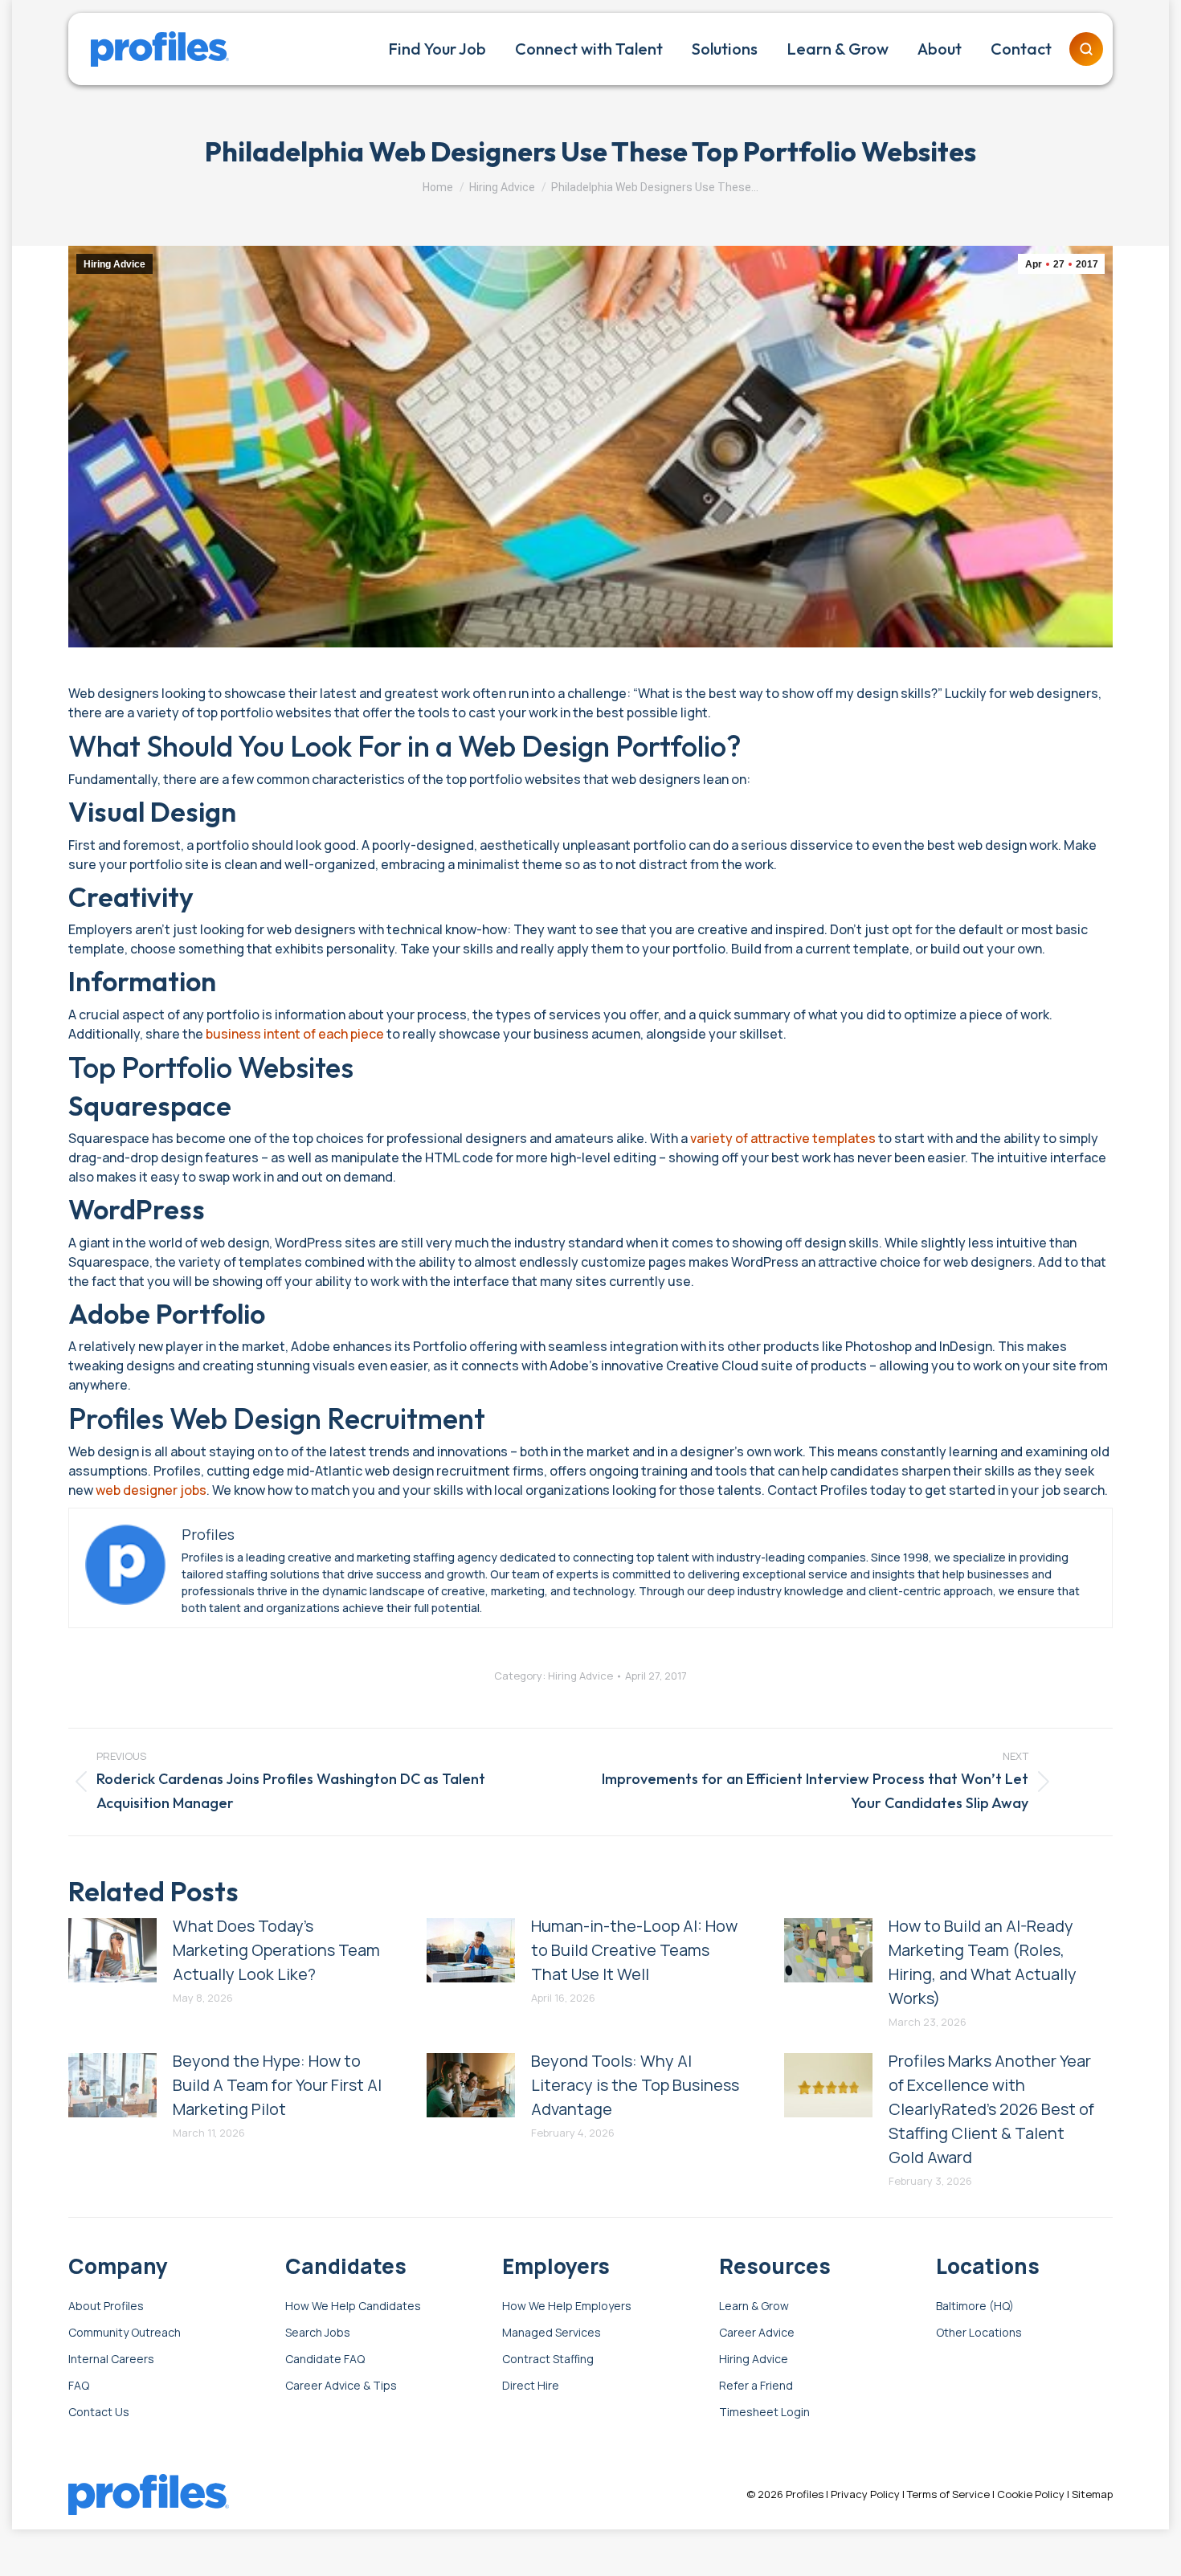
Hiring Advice (114, 264)
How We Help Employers (567, 2307)
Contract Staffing (548, 2360)
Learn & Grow (754, 2307)
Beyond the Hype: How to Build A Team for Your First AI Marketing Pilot (277, 2085)
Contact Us (99, 2413)
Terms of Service (948, 2494)
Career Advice (757, 2333)
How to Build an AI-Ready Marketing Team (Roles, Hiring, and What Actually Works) (983, 1962)
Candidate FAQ (325, 2360)
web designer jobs (151, 1490)
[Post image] (112, 1950)
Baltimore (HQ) (975, 2307)
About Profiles (106, 2307)
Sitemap (1092, 2494)
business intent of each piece (295, 1034)
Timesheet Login (764, 2413)
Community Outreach (125, 2333)
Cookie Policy (1031, 2494)
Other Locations (979, 2333)
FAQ (79, 2386)
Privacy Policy (865, 2494)
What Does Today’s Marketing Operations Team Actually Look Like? (276, 1950)
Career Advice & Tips (341, 2386)
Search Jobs (318, 2333)
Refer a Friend (756, 2386)
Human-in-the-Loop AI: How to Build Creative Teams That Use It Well (634, 1950)
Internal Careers (111, 2360)
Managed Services (552, 2333)
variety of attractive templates (783, 1138)
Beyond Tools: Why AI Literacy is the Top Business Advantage (635, 2085)
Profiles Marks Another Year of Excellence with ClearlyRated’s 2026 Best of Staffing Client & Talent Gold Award (991, 2109)
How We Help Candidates (353, 2307)
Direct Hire (531, 2386)
